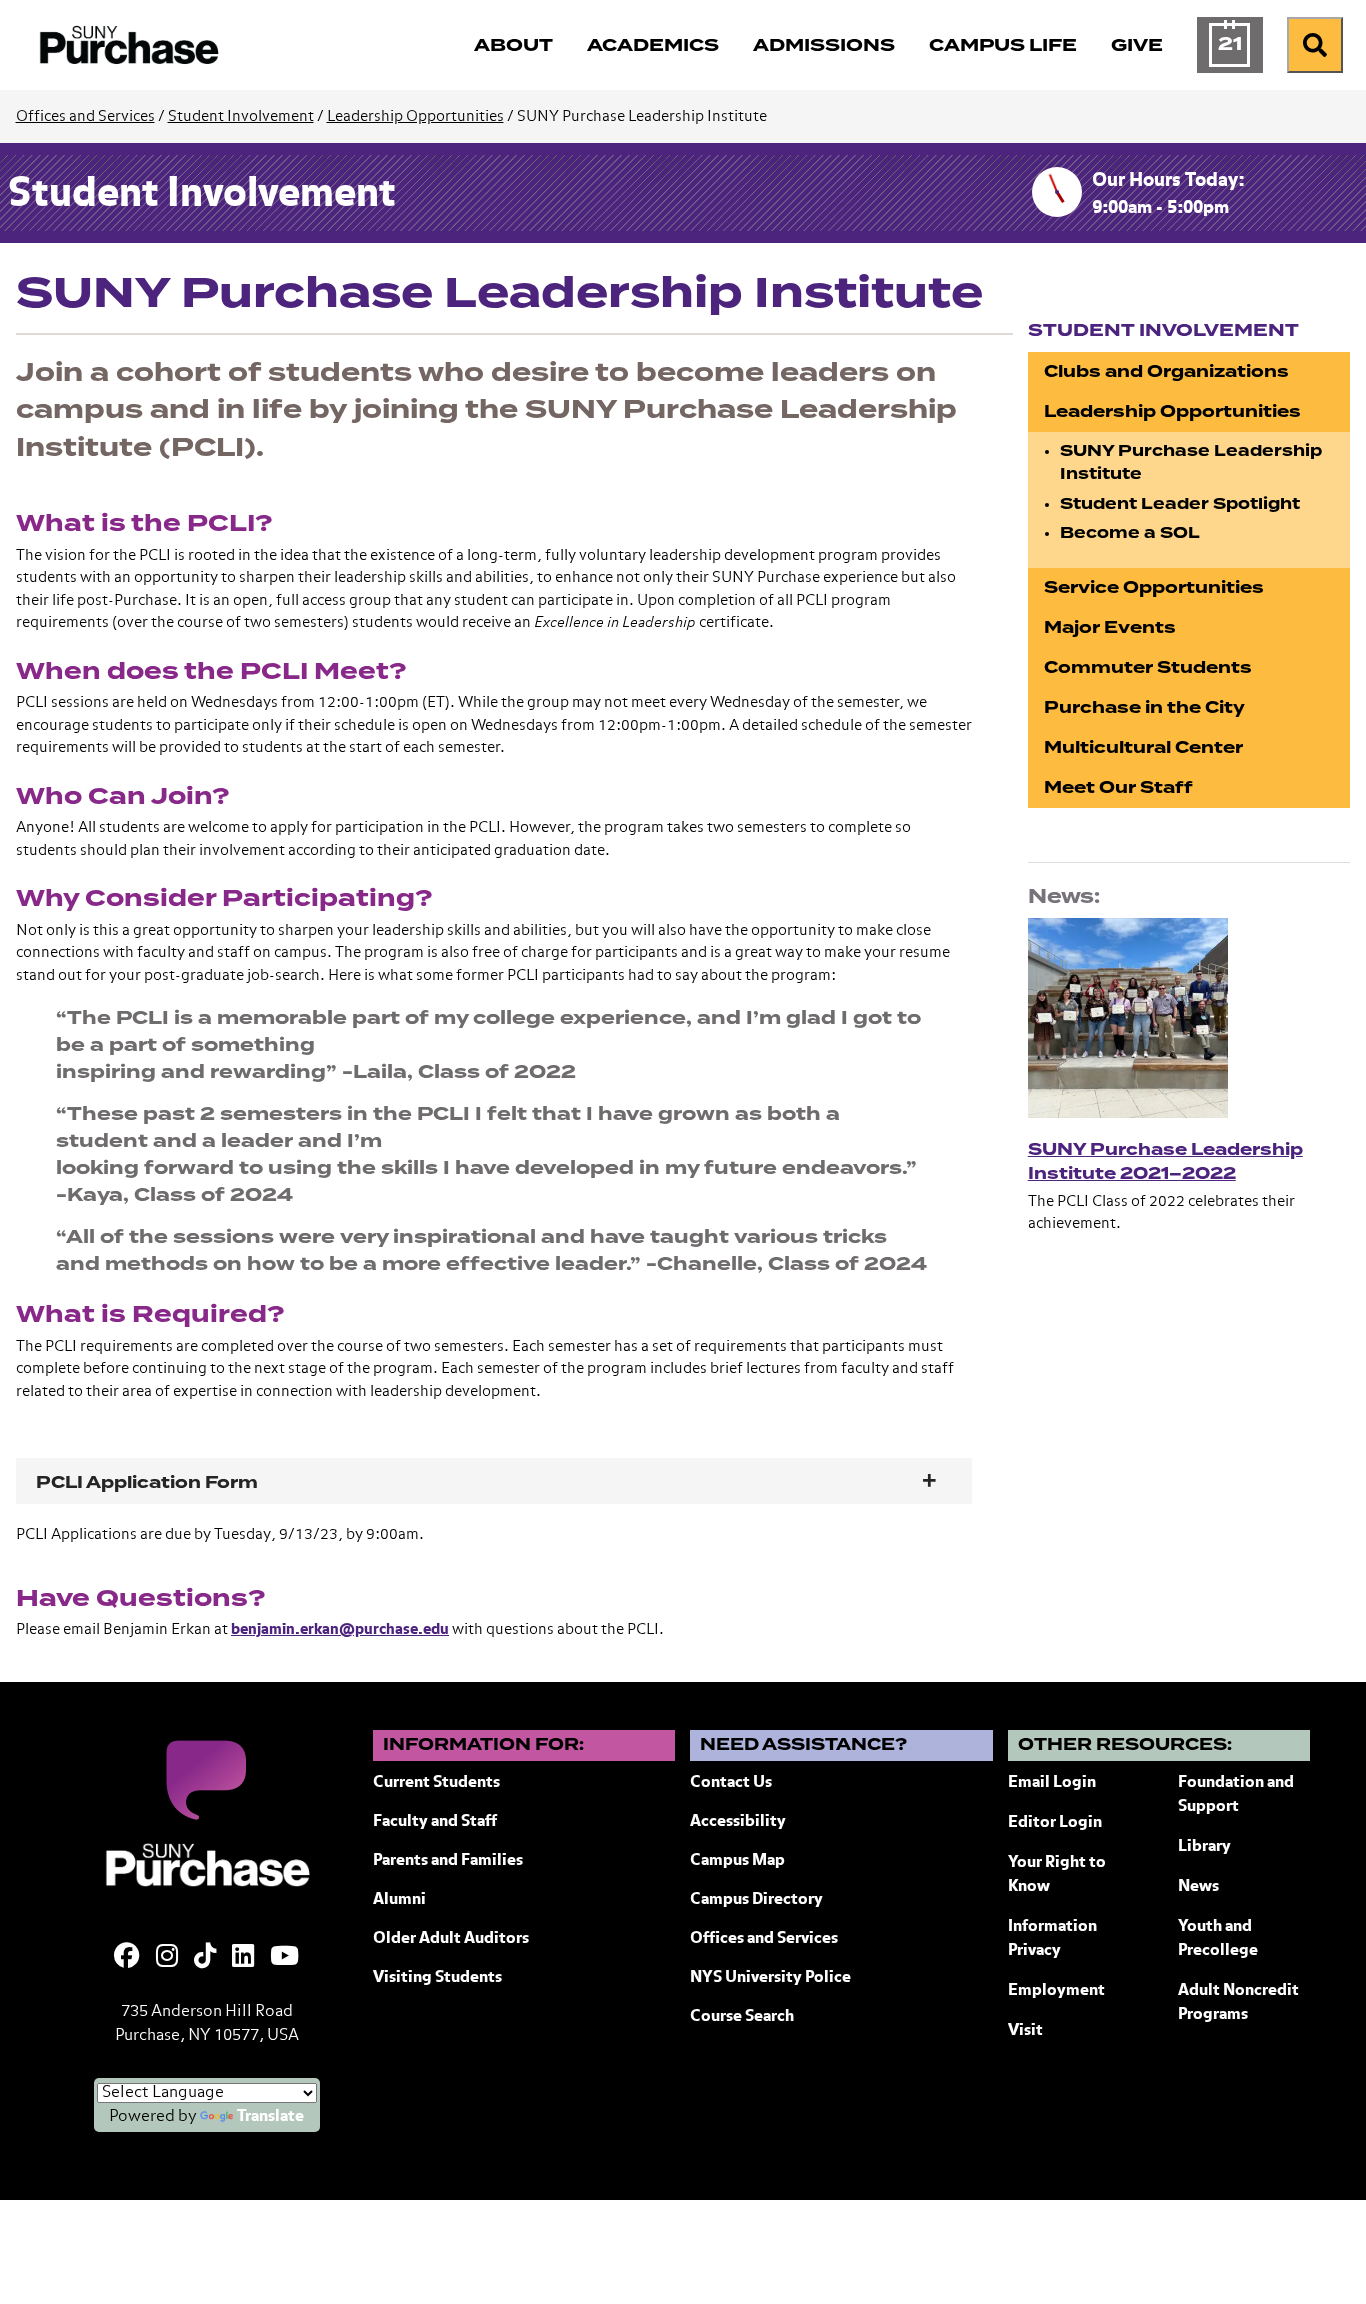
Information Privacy (1052, 1939)
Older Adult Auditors (451, 1939)
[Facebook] (127, 1958)
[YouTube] (284, 1958)
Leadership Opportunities (415, 116)
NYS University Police (770, 1978)
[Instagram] (167, 1958)
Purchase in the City (1144, 707)
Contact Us (731, 1783)
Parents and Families (448, 1861)
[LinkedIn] (243, 1958)
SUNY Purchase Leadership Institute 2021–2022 (1165, 1161)
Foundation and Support (1236, 1795)
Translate (270, 2117)
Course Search (742, 2017)
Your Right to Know (1057, 1875)
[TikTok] (205, 1958)
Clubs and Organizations (1166, 371)
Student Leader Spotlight (1180, 504)
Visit (1025, 2031)
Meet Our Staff (1118, 787)
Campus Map (737, 1861)
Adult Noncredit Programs (1238, 2003)
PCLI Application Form (147, 1482)
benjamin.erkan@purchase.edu (340, 1629)
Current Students (436, 1783)
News (1198, 1887)
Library (1204, 1847)
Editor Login (1055, 1823)
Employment (1056, 1991)
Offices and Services (85, 116)
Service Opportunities (1154, 587)
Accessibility (738, 1822)
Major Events (1110, 627)
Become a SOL (1130, 533)
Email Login (1052, 1783)
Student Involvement (241, 116)
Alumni (399, 1900)
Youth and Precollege (1218, 1939)
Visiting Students (437, 1978)
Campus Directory (756, 1900)
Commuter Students (1148, 667)
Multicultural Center (1143, 747)
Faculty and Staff (435, 1822)
